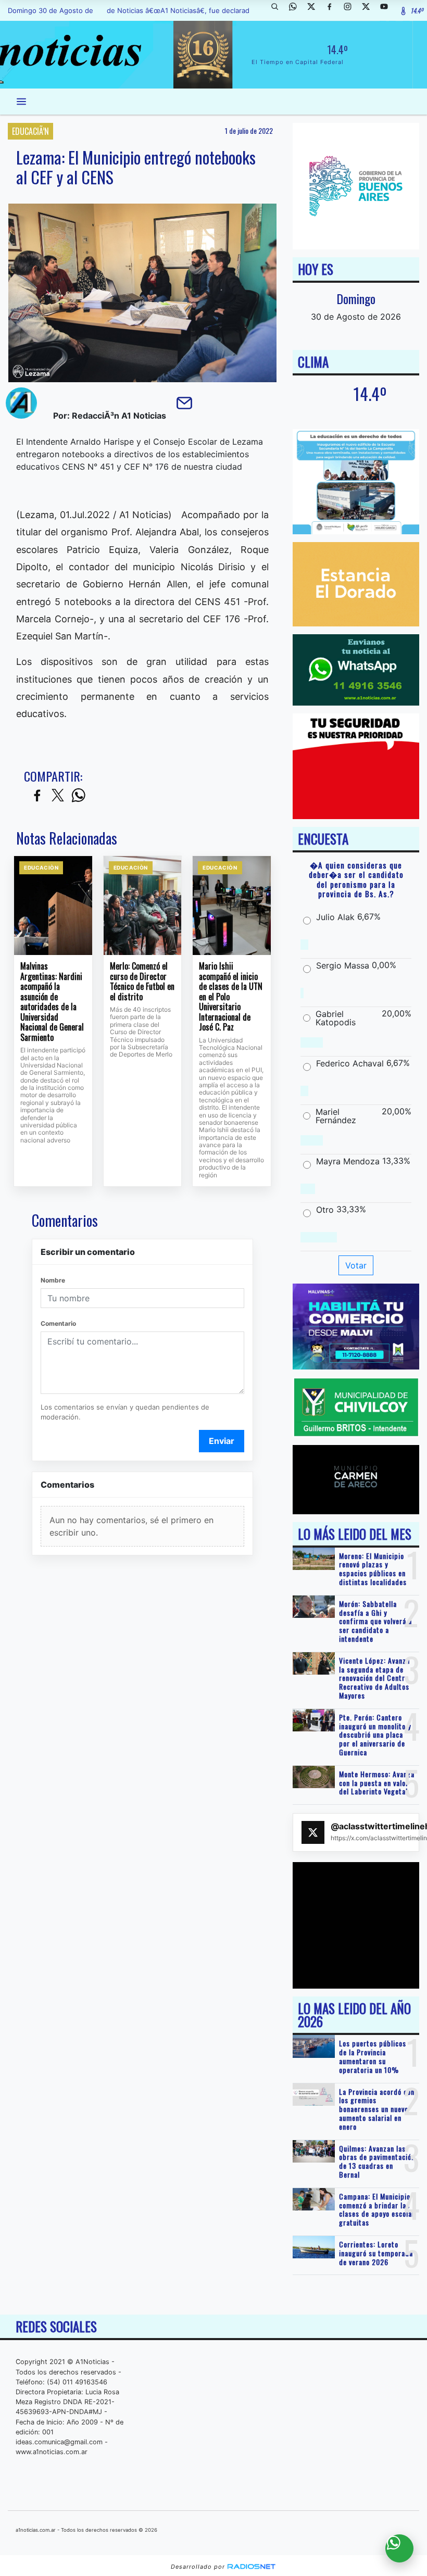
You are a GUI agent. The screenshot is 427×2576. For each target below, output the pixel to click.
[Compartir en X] (58, 796)
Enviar (222, 1441)
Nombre (53, 1280)
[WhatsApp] (297, 10)
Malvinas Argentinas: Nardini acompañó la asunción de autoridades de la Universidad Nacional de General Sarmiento (52, 1002)
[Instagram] (351, 10)
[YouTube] (388, 10)
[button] (279, 10)
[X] (315, 10)
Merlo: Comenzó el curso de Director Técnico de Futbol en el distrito (142, 982)
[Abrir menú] (21, 102)
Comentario (58, 1323)
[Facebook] (333, 10)
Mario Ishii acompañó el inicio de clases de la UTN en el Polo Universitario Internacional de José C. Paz (231, 997)
